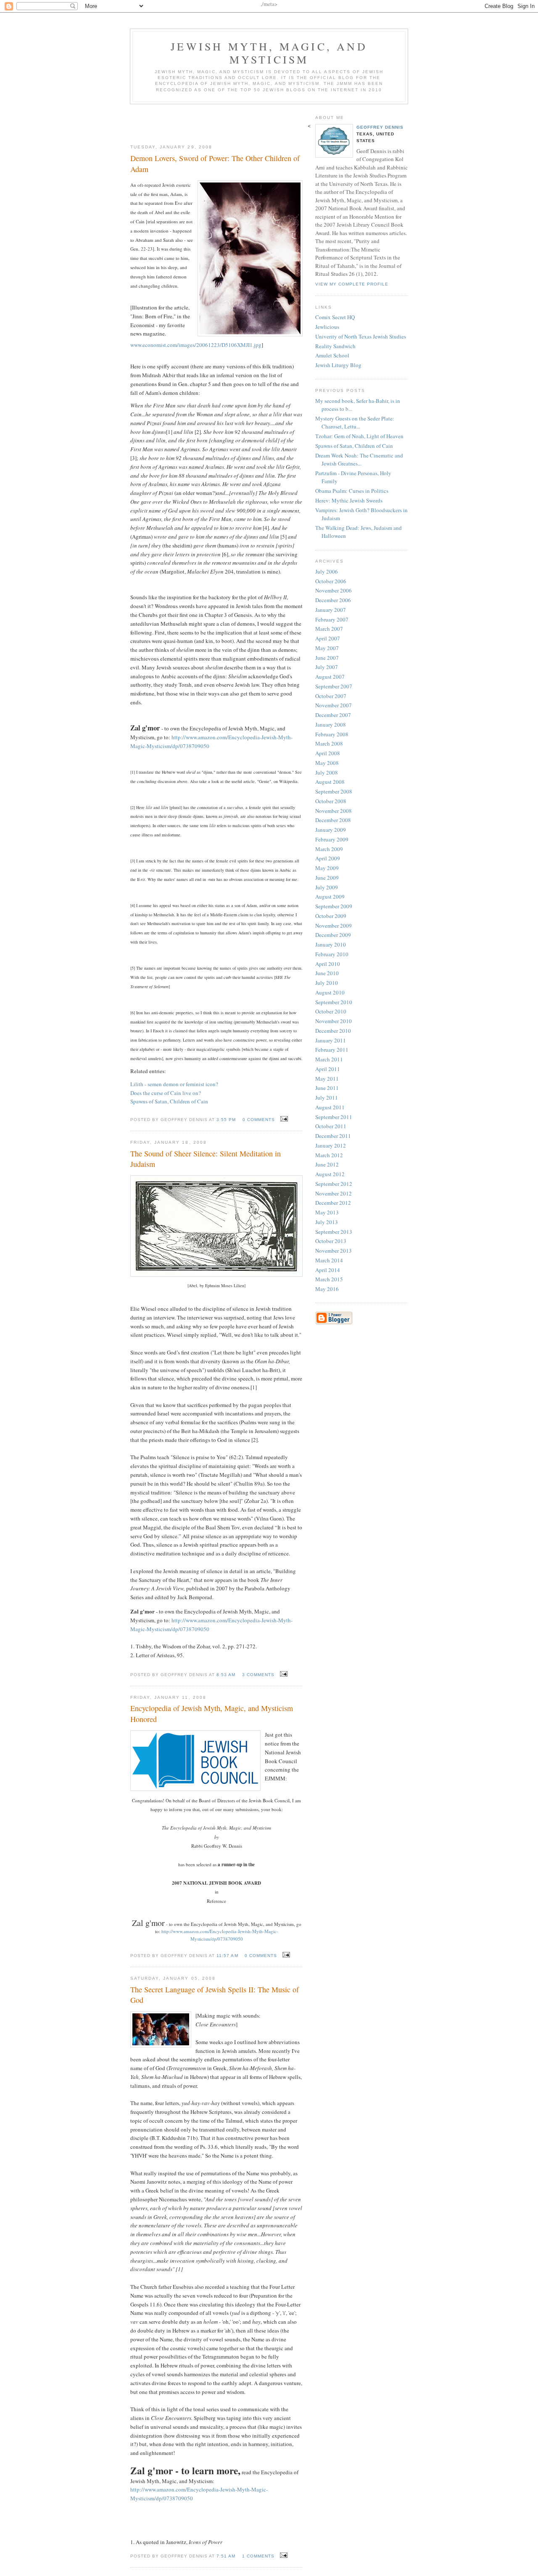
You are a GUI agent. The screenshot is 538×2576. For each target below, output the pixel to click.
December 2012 (333, 1203)
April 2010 (328, 964)
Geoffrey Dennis (380, 127)
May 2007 (327, 648)
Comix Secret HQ (335, 317)
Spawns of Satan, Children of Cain (169, 1101)
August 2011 (330, 1107)
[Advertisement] (216, 121)
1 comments (258, 2556)
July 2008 (327, 772)
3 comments (258, 1675)
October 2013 (331, 1241)
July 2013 (327, 1222)
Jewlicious (327, 327)
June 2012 (327, 1164)
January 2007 (331, 610)
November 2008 (334, 811)
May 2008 (327, 763)
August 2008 (330, 782)
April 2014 (328, 1270)
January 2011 (331, 1040)
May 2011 (327, 1079)
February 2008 (332, 734)
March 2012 (329, 1155)
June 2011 (327, 1088)
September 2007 (334, 686)
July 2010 (327, 983)
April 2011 (328, 1069)
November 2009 (334, 926)
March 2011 (329, 1059)
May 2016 (327, 1289)
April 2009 (328, 858)
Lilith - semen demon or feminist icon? (174, 1084)
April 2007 (328, 638)
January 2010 (331, 944)
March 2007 (329, 629)
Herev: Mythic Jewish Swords (349, 500)
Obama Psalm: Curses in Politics (352, 491)
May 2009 (327, 868)
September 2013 (334, 1232)
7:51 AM (226, 2556)
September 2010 (334, 1002)
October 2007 (331, 696)
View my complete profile (352, 284)
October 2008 (331, 801)
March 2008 (329, 743)
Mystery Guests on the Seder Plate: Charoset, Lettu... (355, 423)
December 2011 (333, 1136)
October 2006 (331, 581)
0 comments (259, 1120)
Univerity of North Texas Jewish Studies (361, 336)
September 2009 (334, 906)
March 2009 (329, 849)
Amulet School (332, 355)
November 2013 (334, 1251)
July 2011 (327, 1098)
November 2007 (334, 705)
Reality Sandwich (335, 346)
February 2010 (332, 954)
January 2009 (331, 830)
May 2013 (327, 1212)
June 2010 (327, 973)
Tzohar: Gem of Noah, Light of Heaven (359, 436)
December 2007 (333, 715)
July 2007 (327, 667)
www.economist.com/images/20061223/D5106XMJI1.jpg (196, 345)
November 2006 (334, 590)
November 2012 (334, 1193)
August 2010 (330, 992)
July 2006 (327, 571)
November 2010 (334, 1021)
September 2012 (334, 1184)
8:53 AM (226, 1675)
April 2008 (328, 753)
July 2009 (327, 887)
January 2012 (331, 1145)
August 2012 (330, 1174)
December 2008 (333, 820)
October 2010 (331, 1011)
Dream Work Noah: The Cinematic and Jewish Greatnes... (359, 460)
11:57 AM (227, 1956)
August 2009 (330, 897)
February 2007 (332, 619)
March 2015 (329, 1279)
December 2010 (333, 1031)
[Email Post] (283, 1119)
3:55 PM (226, 1120)
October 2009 (331, 916)
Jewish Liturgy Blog (338, 365)
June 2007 (327, 658)
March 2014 (329, 1260)
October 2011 (331, 1126)
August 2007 (330, 677)
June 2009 (327, 878)
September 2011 (334, 1117)
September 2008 (334, 791)
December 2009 (333, 935)
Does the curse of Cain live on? (166, 1093)
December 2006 (333, 600)
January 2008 (331, 725)
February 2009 (332, 839)
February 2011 (332, 1050)
